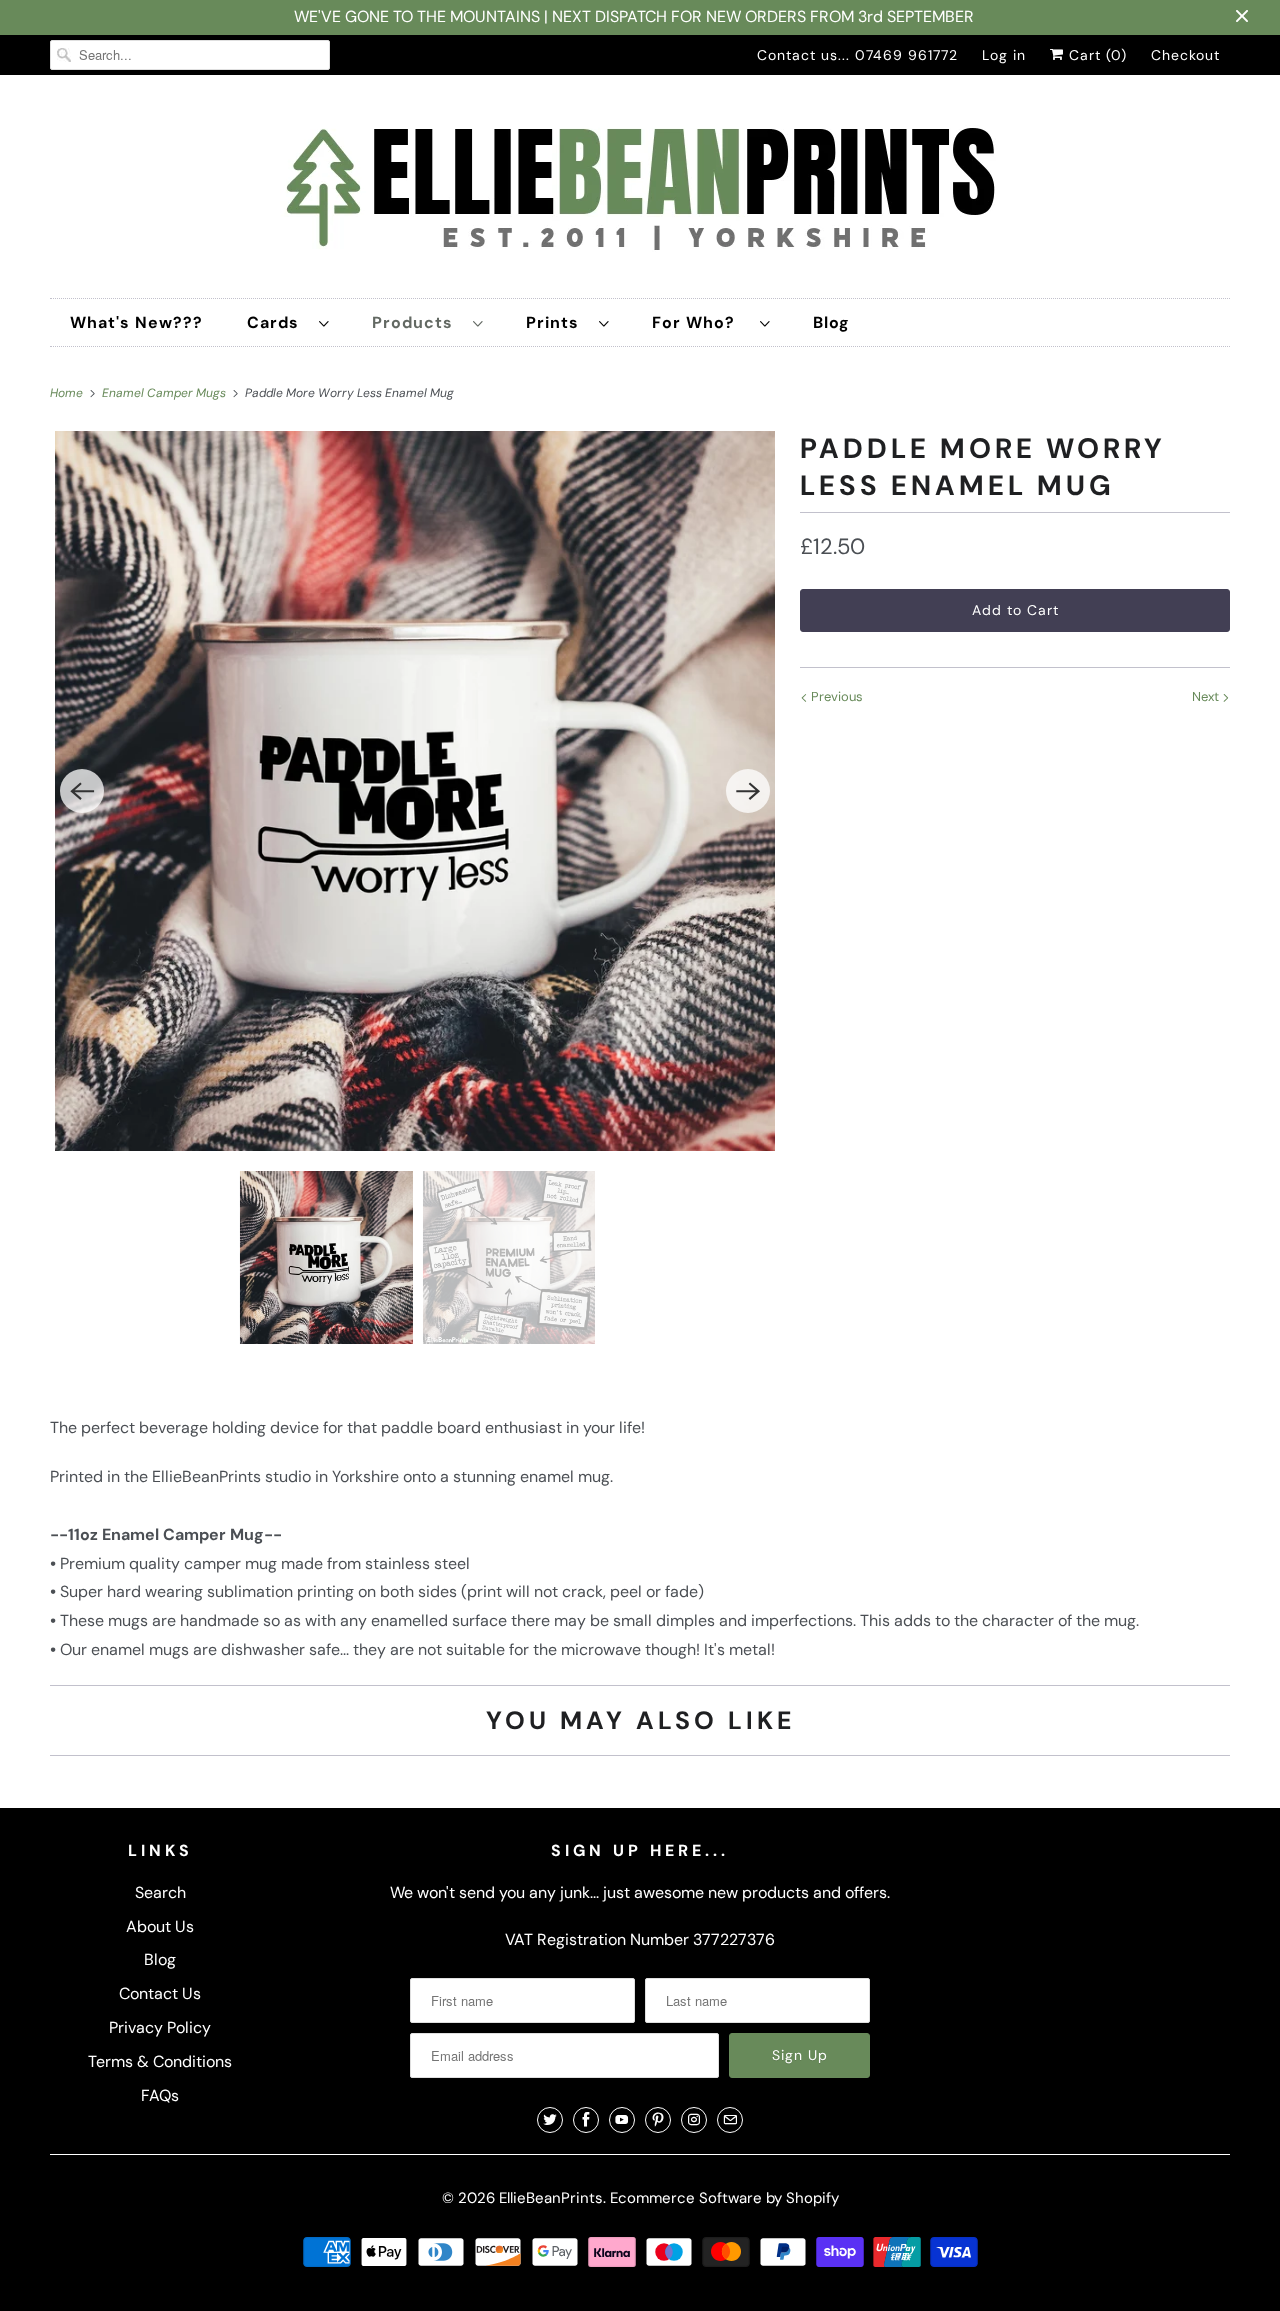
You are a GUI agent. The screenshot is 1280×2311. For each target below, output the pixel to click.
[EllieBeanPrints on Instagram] (694, 2120)
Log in (1004, 55)
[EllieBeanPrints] (640, 191)
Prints (557, 322)
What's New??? (136, 322)
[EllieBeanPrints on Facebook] (586, 2120)
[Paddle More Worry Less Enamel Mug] (415, 791)
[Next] (748, 791)
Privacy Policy (160, 2027)
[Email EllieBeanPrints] (730, 2120)
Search (160, 1892)
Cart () (1095, 55)
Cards (278, 322)
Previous (835, 696)
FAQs (160, 2095)
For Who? (701, 322)
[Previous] (82, 791)
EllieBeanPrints (551, 2198)
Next (1207, 696)
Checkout (1185, 55)
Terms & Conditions (160, 2061)
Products (417, 322)
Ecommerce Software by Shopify (724, 2198)
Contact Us (160, 1993)
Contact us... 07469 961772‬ (857, 55)
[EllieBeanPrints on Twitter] (550, 2120)
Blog (831, 322)
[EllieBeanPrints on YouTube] (622, 2120)
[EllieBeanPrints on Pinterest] (658, 2120)
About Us (160, 1926)
